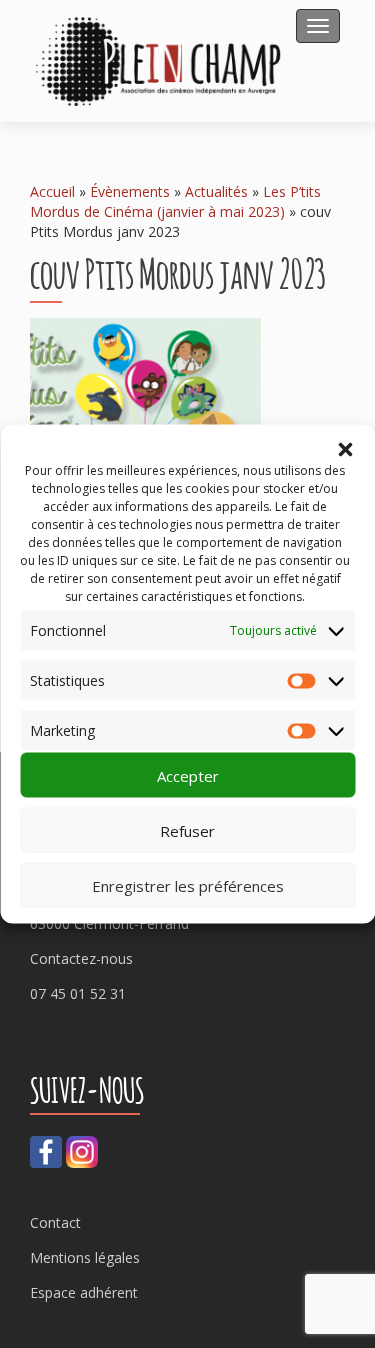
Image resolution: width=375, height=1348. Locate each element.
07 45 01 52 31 (78, 993)
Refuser (187, 830)
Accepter (188, 775)
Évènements (130, 191)
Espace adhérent (84, 1292)
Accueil (52, 191)
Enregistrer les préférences (188, 885)
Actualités (216, 191)
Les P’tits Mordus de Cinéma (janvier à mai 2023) (175, 201)
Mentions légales (85, 1257)
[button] (345, 450)
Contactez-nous (81, 958)
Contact (55, 1222)
